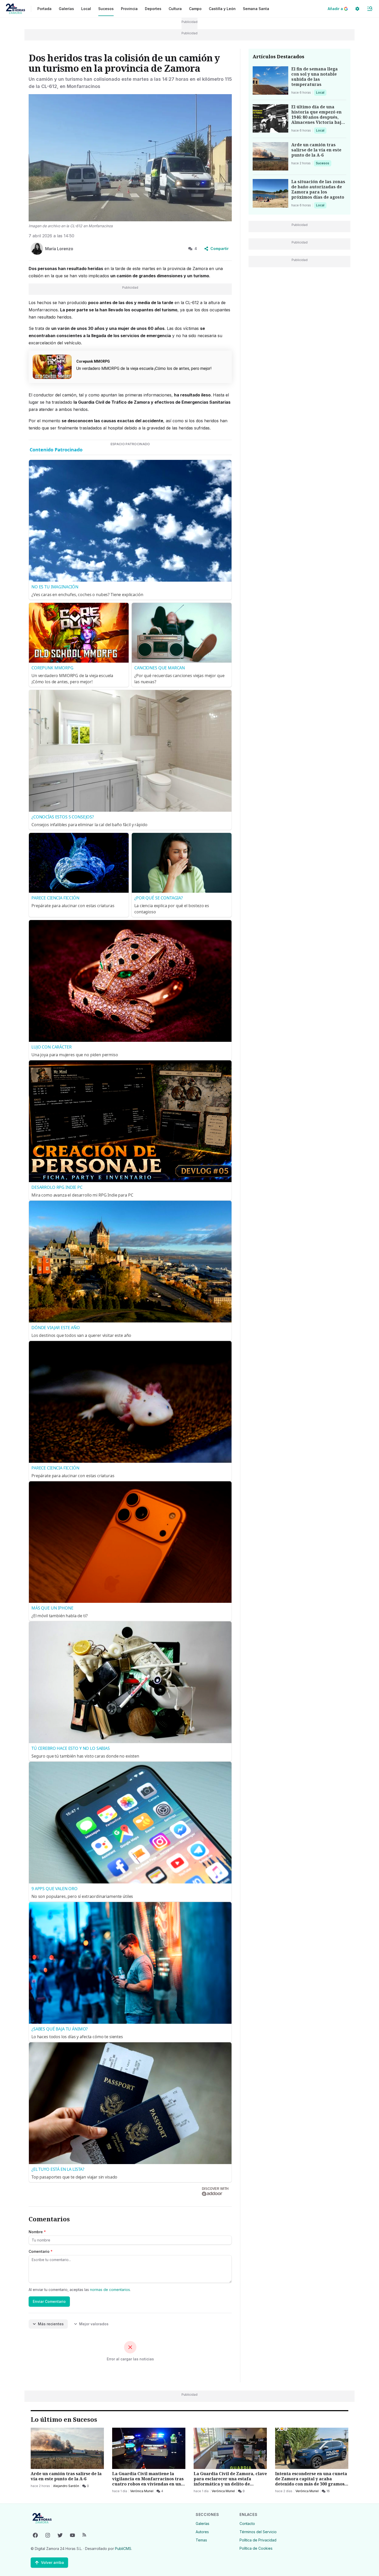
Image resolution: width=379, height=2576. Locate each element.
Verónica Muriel (142, 2491)
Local (321, 92)
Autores (202, 2532)
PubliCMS (123, 2549)
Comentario (41, 2251)
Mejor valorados (94, 2324)
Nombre (37, 2232)
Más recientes (51, 2324)
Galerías (66, 9)
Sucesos (323, 163)
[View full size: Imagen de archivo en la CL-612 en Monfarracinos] (130, 158)
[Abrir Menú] (370, 9)
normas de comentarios (110, 2290)
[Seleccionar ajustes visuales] (357, 9)
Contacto (247, 2524)
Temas (201, 2540)
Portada (44, 9)
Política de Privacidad (258, 2540)
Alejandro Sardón (66, 2486)
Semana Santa (256, 9)
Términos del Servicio (258, 2532)
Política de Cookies (256, 2548)
